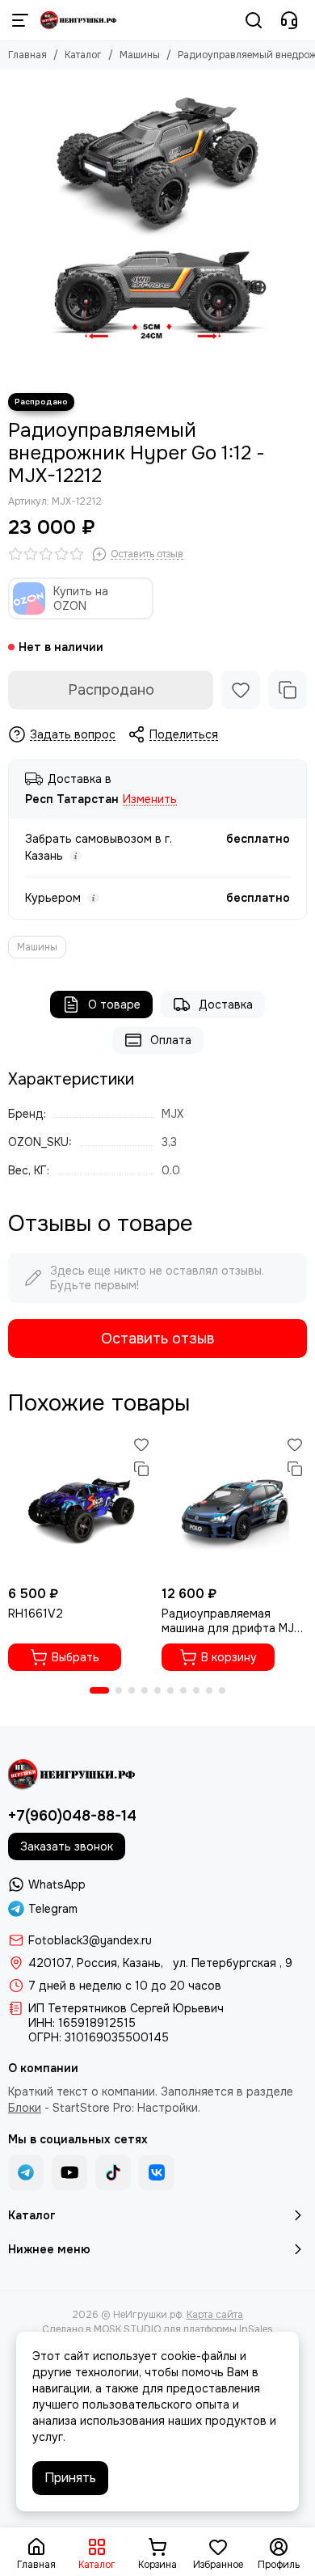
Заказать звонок (67, 1846)
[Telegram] (26, 2172)
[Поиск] (254, 20)
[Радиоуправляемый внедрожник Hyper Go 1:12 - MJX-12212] (157, 227)
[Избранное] (241, 690)
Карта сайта (215, 2315)
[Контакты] (289, 20)
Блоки (25, 2108)
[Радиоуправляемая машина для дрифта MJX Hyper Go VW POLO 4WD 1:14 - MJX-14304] (234, 1505)
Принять (70, 2478)
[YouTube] (69, 2172)
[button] (99, 1690)
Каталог (83, 55)
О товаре (114, 1005)
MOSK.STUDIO (127, 2329)
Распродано (111, 690)
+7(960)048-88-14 (72, 1816)
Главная (27, 55)
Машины (140, 55)
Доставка (226, 1005)
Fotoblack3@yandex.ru (90, 1940)
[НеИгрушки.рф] (79, 20)
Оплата (171, 1040)
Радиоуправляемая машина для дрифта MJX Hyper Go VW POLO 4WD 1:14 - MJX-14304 (231, 1621)
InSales (256, 2329)
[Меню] (20, 20)
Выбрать (76, 1657)
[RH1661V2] (81, 1505)
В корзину (229, 1657)
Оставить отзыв (157, 1339)
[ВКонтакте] (157, 2172)
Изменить (150, 799)
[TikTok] (113, 2172)
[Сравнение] (288, 690)
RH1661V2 (36, 1614)
